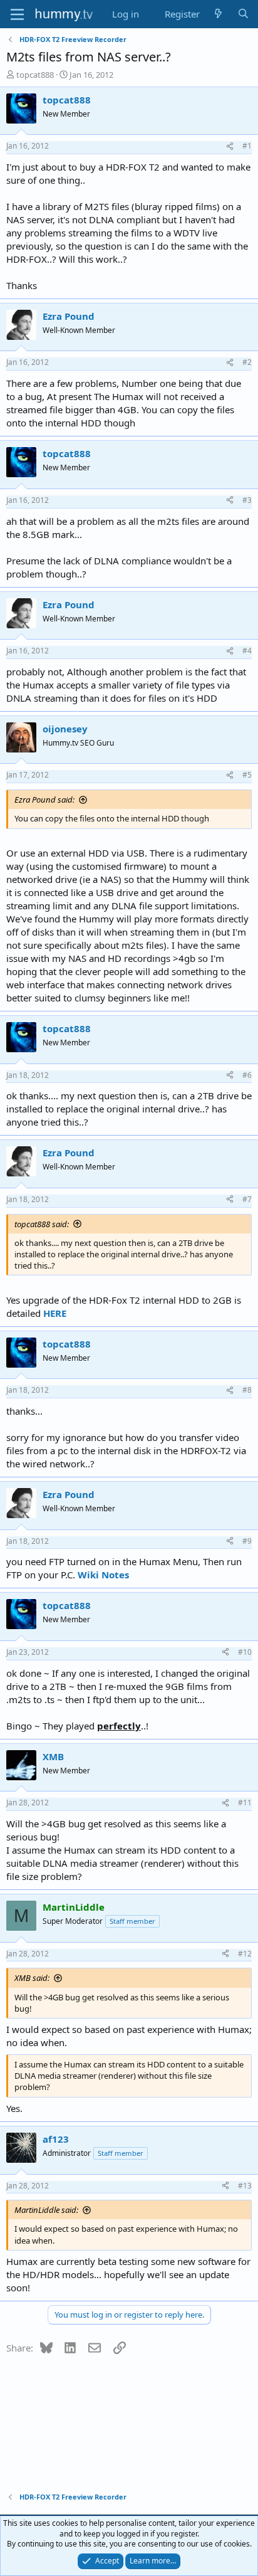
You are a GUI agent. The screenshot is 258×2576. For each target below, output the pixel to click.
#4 (247, 651)
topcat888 (35, 75)
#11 (245, 1803)
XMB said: (32, 1978)
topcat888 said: (42, 1224)
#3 (247, 500)
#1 (247, 146)
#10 (245, 1652)
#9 (247, 1541)
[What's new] (218, 14)
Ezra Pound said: (44, 800)
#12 (245, 1954)
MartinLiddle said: (46, 2210)
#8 (247, 1390)
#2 (247, 362)
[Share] (230, 146)
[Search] (243, 14)
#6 (247, 1075)
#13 (245, 2186)
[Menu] (17, 14)
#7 (247, 1199)
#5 (247, 775)
